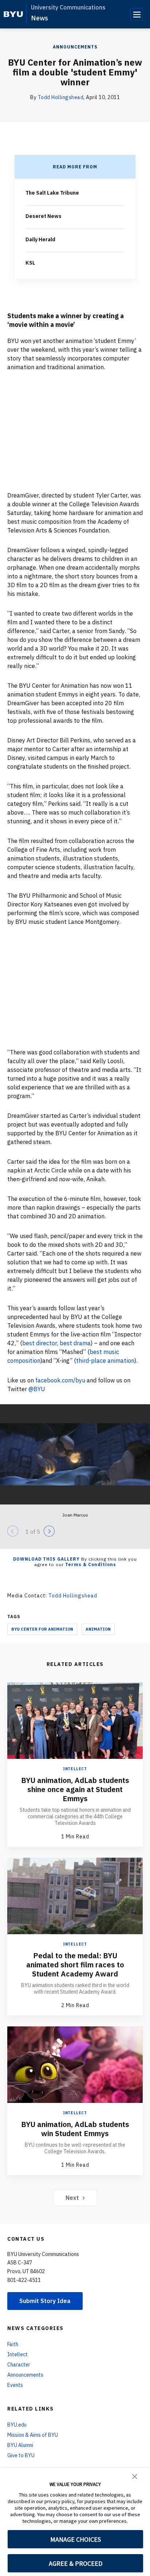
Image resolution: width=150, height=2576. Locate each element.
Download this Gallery (46, 1559)
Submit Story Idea (45, 2301)
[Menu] (137, 14)
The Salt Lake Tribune (52, 193)
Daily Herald (40, 239)
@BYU (37, 1389)
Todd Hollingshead (61, 97)
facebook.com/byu (60, 1380)
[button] (135, 2476)
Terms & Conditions (91, 1564)
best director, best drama (56, 1343)
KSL (30, 263)
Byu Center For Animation (42, 1629)
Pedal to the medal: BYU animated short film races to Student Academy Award (75, 1965)
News (40, 18)
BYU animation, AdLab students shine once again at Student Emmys (75, 1789)
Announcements (75, 47)
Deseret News (44, 216)
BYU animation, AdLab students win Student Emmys (75, 2129)
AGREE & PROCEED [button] (76, 2563)
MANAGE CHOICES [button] (76, 2539)
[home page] (13, 14)
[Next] (49, 1531)
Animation (98, 1629)
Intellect (75, 1769)
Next (72, 2198)
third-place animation (105, 1361)
